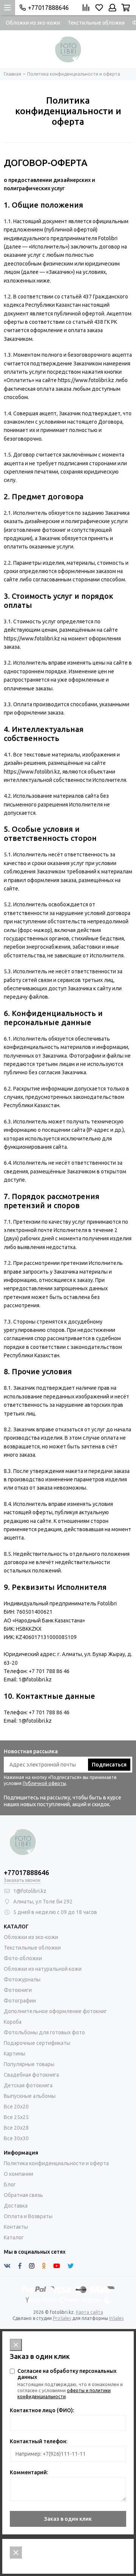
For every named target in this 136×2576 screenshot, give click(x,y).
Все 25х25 (16, 2117)
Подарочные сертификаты (37, 2043)
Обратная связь (23, 2195)
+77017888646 (48, 8)
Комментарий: (29, 2472)
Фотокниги (18, 1990)
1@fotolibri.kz (30, 1891)
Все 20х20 (16, 2107)
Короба (13, 2022)
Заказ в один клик (68, 2519)
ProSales (62, 2318)
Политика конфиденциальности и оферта (56, 2163)
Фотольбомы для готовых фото (44, 2032)
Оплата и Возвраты (28, 2216)
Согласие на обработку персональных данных (67, 2374)
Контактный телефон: (39, 2441)
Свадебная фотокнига (31, 2075)
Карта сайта (90, 2312)
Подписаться (109, 1765)
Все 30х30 (16, 2138)
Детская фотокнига (28, 2085)
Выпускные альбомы (30, 2096)
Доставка (16, 2206)
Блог (10, 2184)
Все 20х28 (16, 2128)
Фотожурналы (22, 1979)
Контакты (16, 2227)
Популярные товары (29, 2064)
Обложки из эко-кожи (33, 23)
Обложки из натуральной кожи (43, 1969)
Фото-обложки (23, 1958)
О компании (19, 2174)
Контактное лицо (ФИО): (42, 2410)
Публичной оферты (44, 1783)
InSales (116, 2318)
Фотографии (20, 2001)
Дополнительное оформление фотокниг (55, 2011)
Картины (15, 2054)
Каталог (14, 2237)
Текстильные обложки (96, 23)
